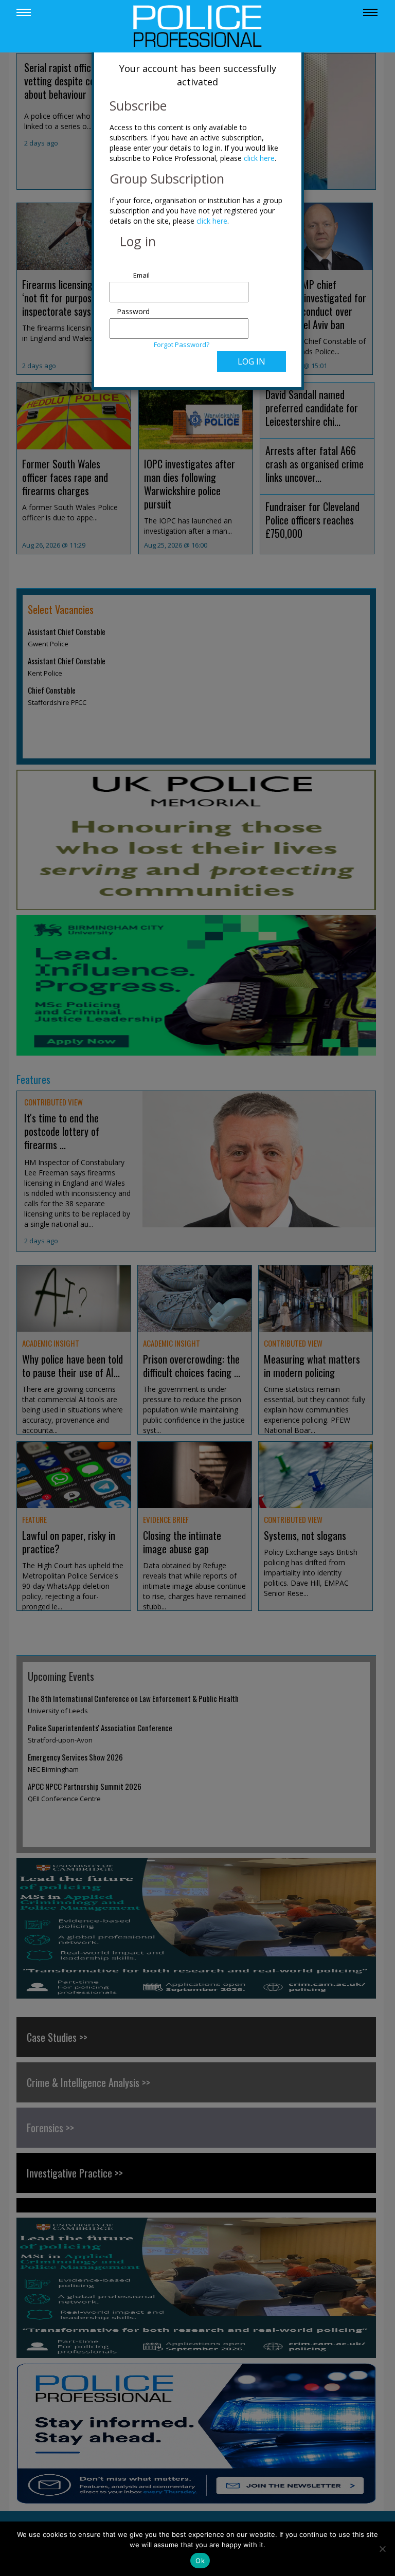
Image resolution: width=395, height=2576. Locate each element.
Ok (200, 2561)
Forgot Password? (182, 344)
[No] (382, 2549)
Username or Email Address (131, 270)
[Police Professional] (197, 25)
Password (133, 311)
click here (259, 158)
